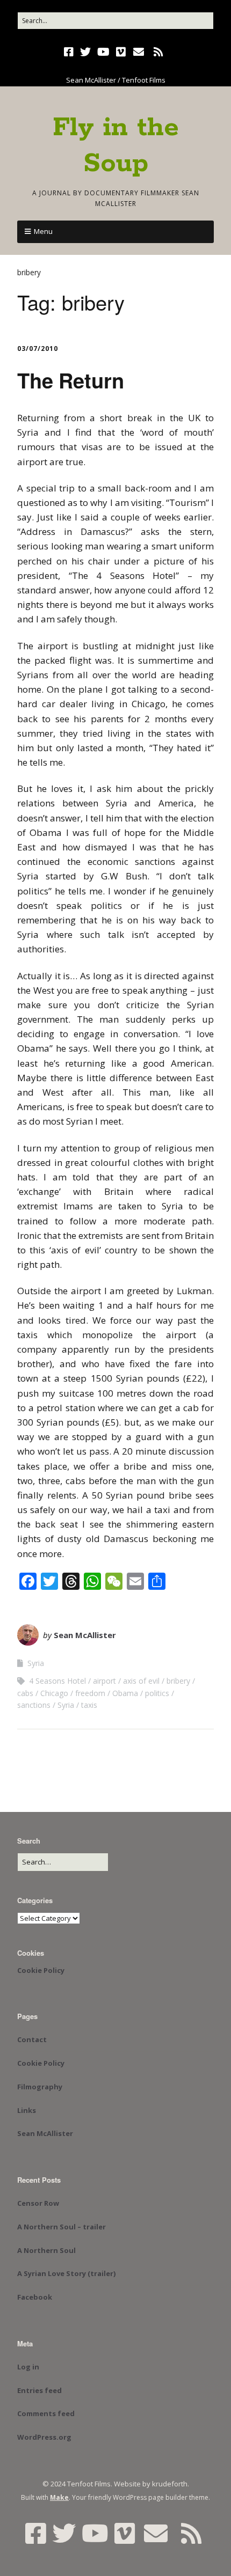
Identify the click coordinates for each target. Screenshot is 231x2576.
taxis (89, 1705)
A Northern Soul (46, 2250)
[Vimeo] (121, 52)
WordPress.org (44, 2437)
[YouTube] (103, 52)
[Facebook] (70, 52)
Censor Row (38, 2203)
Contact (32, 2039)
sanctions (34, 1705)
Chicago (54, 1693)
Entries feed (39, 2390)
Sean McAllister (85, 1635)
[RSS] (159, 52)
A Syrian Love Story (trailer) (66, 2273)
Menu (43, 231)
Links (27, 2110)
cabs (25, 1693)
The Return (71, 380)
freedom (90, 1693)
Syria (36, 1663)
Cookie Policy (41, 1970)
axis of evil (141, 1681)
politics (157, 1693)
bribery (178, 1681)
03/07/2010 (38, 348)
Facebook (35, 2297)
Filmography (40, 2087)
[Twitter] (85, 52)
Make (59, 2497)
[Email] (139, 52)
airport (104, 1681)
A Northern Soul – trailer (62, 2227)
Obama (125, 1693)
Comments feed (46, 2413)
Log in (28, 2367)
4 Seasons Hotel (57, 1681)
